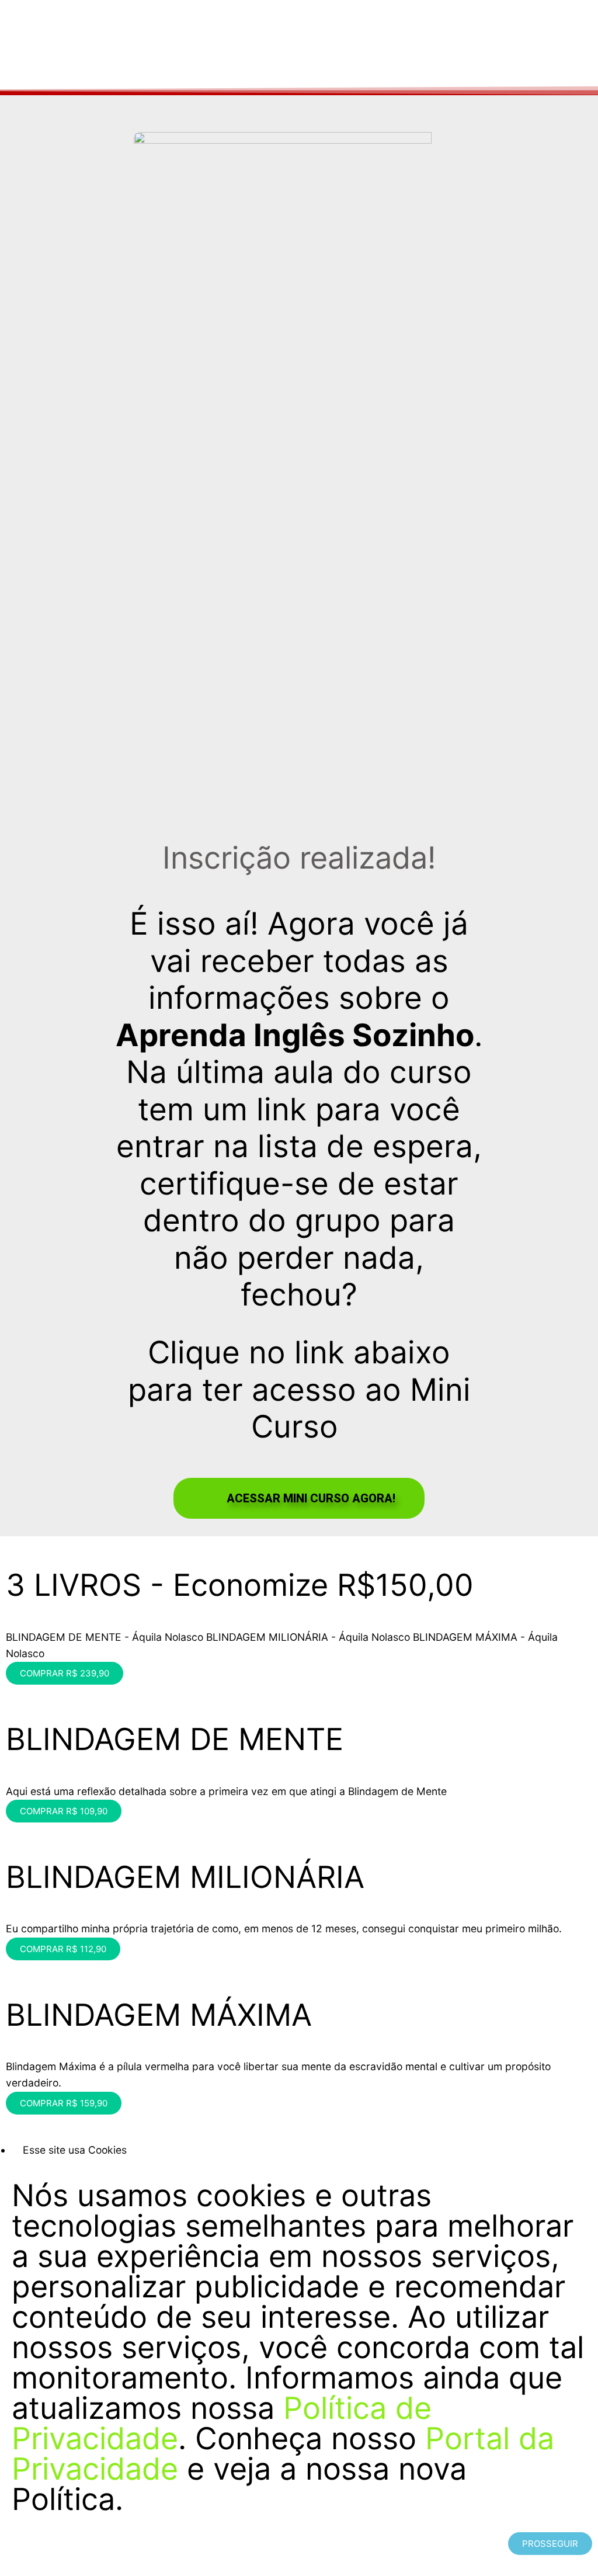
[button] (299, 1498)
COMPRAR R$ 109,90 (64, 1811)
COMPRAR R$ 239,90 (65, 1673)
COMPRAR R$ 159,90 (64, 2103)
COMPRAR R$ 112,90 (63, 1949)
